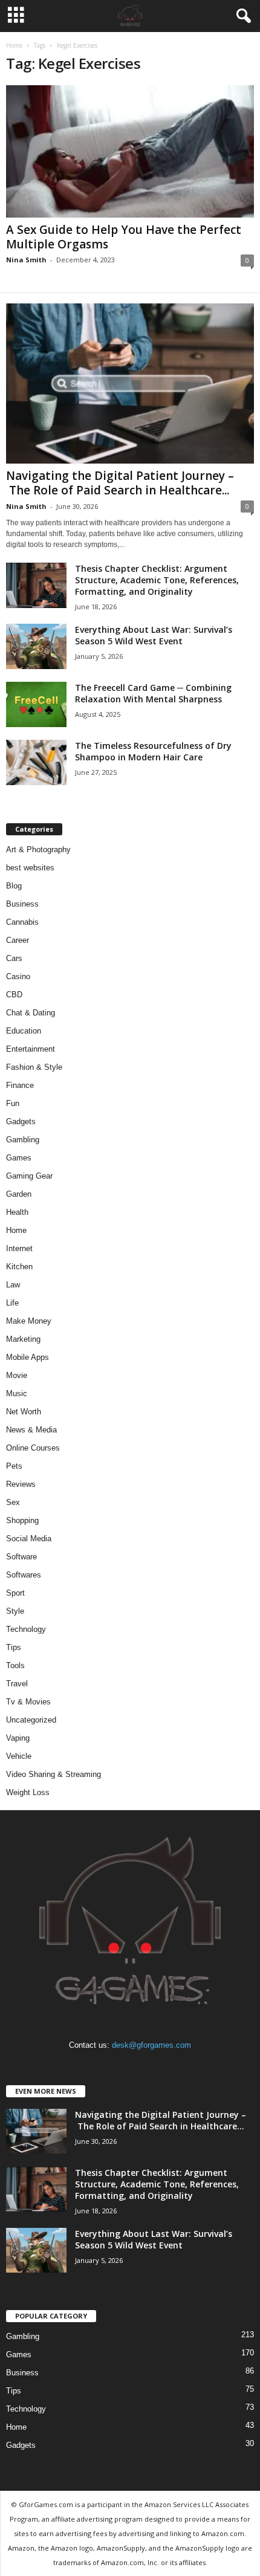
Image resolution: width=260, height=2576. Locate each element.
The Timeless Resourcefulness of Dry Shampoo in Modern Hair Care (153, 751)
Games (19, 1158)
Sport (15, 1593)
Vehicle (19, 1756)
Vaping (18, 1738)
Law (13, 1285)
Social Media (29, 1539)
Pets (14, 1466)
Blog (14, 886)
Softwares (24, 1575)
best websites (30, 868)
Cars (14, 958)
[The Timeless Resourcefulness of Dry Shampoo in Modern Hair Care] (36, 762)
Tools (15, 1665)
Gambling (23, 1140)
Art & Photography (38, 849)
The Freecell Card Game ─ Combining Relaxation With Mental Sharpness (153, 693)
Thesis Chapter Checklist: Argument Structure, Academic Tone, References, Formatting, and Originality (157, 580)
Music (17, 1393)
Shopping (22, 1520)
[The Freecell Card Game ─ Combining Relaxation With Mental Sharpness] (36, 704)
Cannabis (22, 922)
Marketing (23, 1339)
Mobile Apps (28, 1357)
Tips (14, 1647)
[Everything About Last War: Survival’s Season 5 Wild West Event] (36, 646)
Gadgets (21, 1121)
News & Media (31, 1430)
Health (17, 1212)
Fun (13, 1103)
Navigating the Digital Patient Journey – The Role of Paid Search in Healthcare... (120, 483)
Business (22, 904)
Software (21, 1557)
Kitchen (19, 1267)
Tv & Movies (28, 1702)
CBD (14, 995)
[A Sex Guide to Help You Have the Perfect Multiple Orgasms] (130, 151)
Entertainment (31, 1049)
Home (14, 45)
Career (18, 940)
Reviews (21, 1484)
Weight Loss (28, 1792)
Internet (19, 1248)
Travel (17, 1684)
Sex (13, 1502)
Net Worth (24, 1412)
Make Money (29, 1321)
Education (24, 1031)
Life (12, 1303)
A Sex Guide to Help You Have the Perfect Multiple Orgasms (124, 237)
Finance (20, 1085)
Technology (26, 1629)
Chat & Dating (31, 1013)
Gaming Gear (29, 1176)
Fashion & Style (34, 1067)
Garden (19, 1194)
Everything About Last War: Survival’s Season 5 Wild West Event (154, 635)
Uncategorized (31, 1720)
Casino (18, 976)
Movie (17, 1375)
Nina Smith (26, 260)
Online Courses (33, 1448)
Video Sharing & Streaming (54, 1774)
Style (15, 1611)
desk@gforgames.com (151, 2045)
